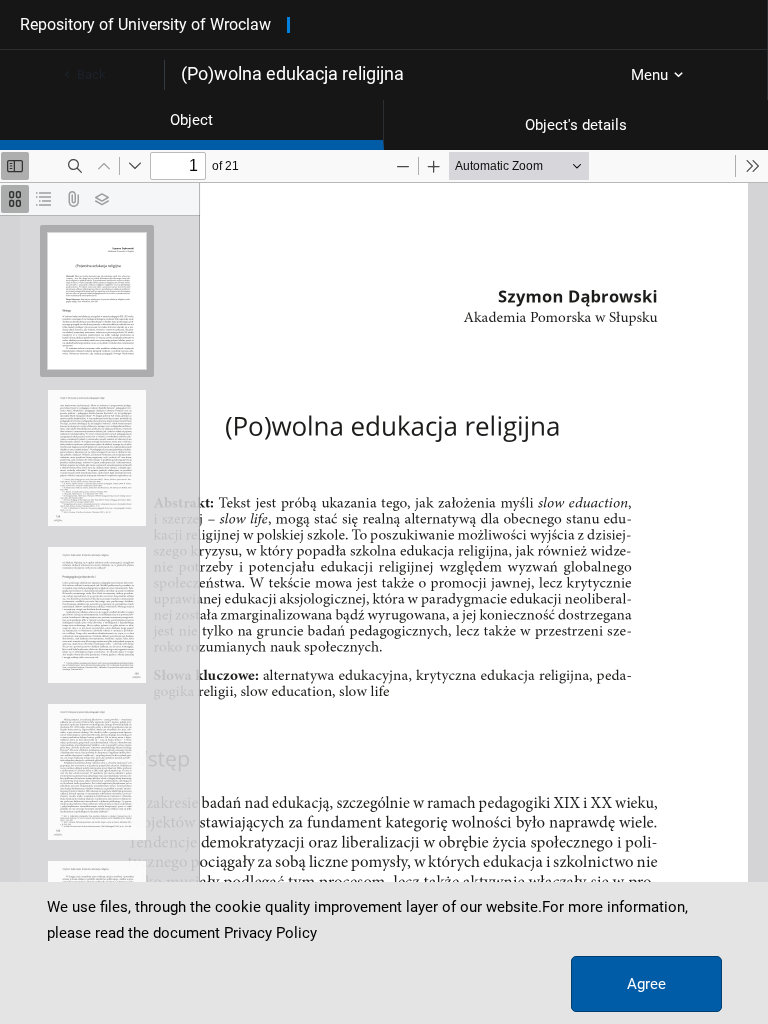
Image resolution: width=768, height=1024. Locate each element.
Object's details (576, 125)
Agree (646, 984)
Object (191, 120)
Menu (649, 75)
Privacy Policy (270, 933)
